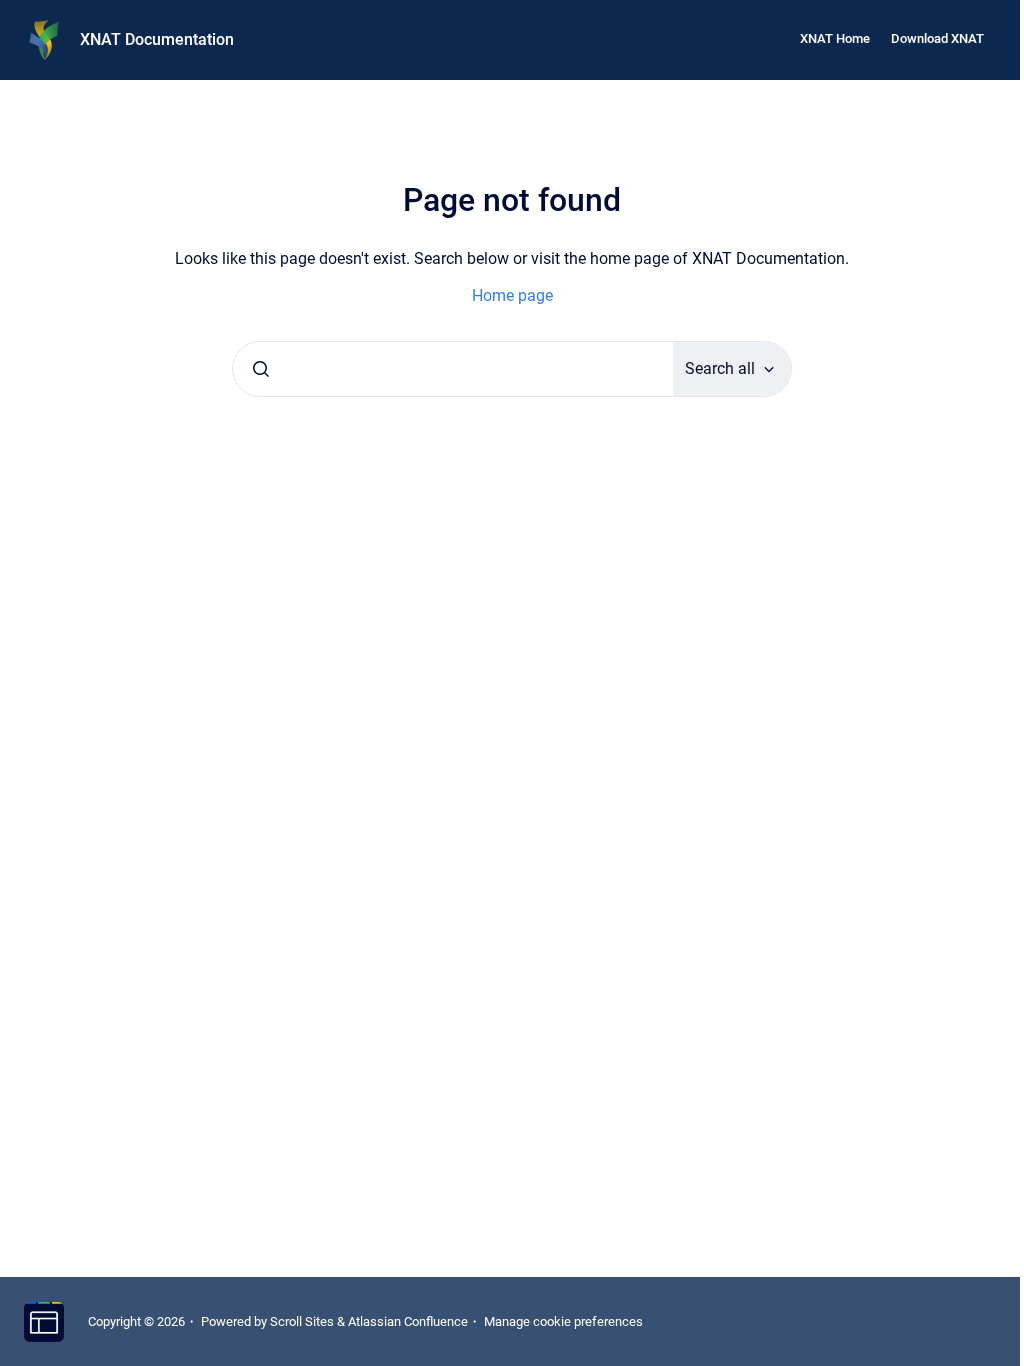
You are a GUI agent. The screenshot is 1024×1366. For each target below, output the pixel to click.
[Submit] (261, 369)
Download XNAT (937, 38)
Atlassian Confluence (408, 1321)
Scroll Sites (302, 1321)
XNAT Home (835, 38)
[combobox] (453, 369)
